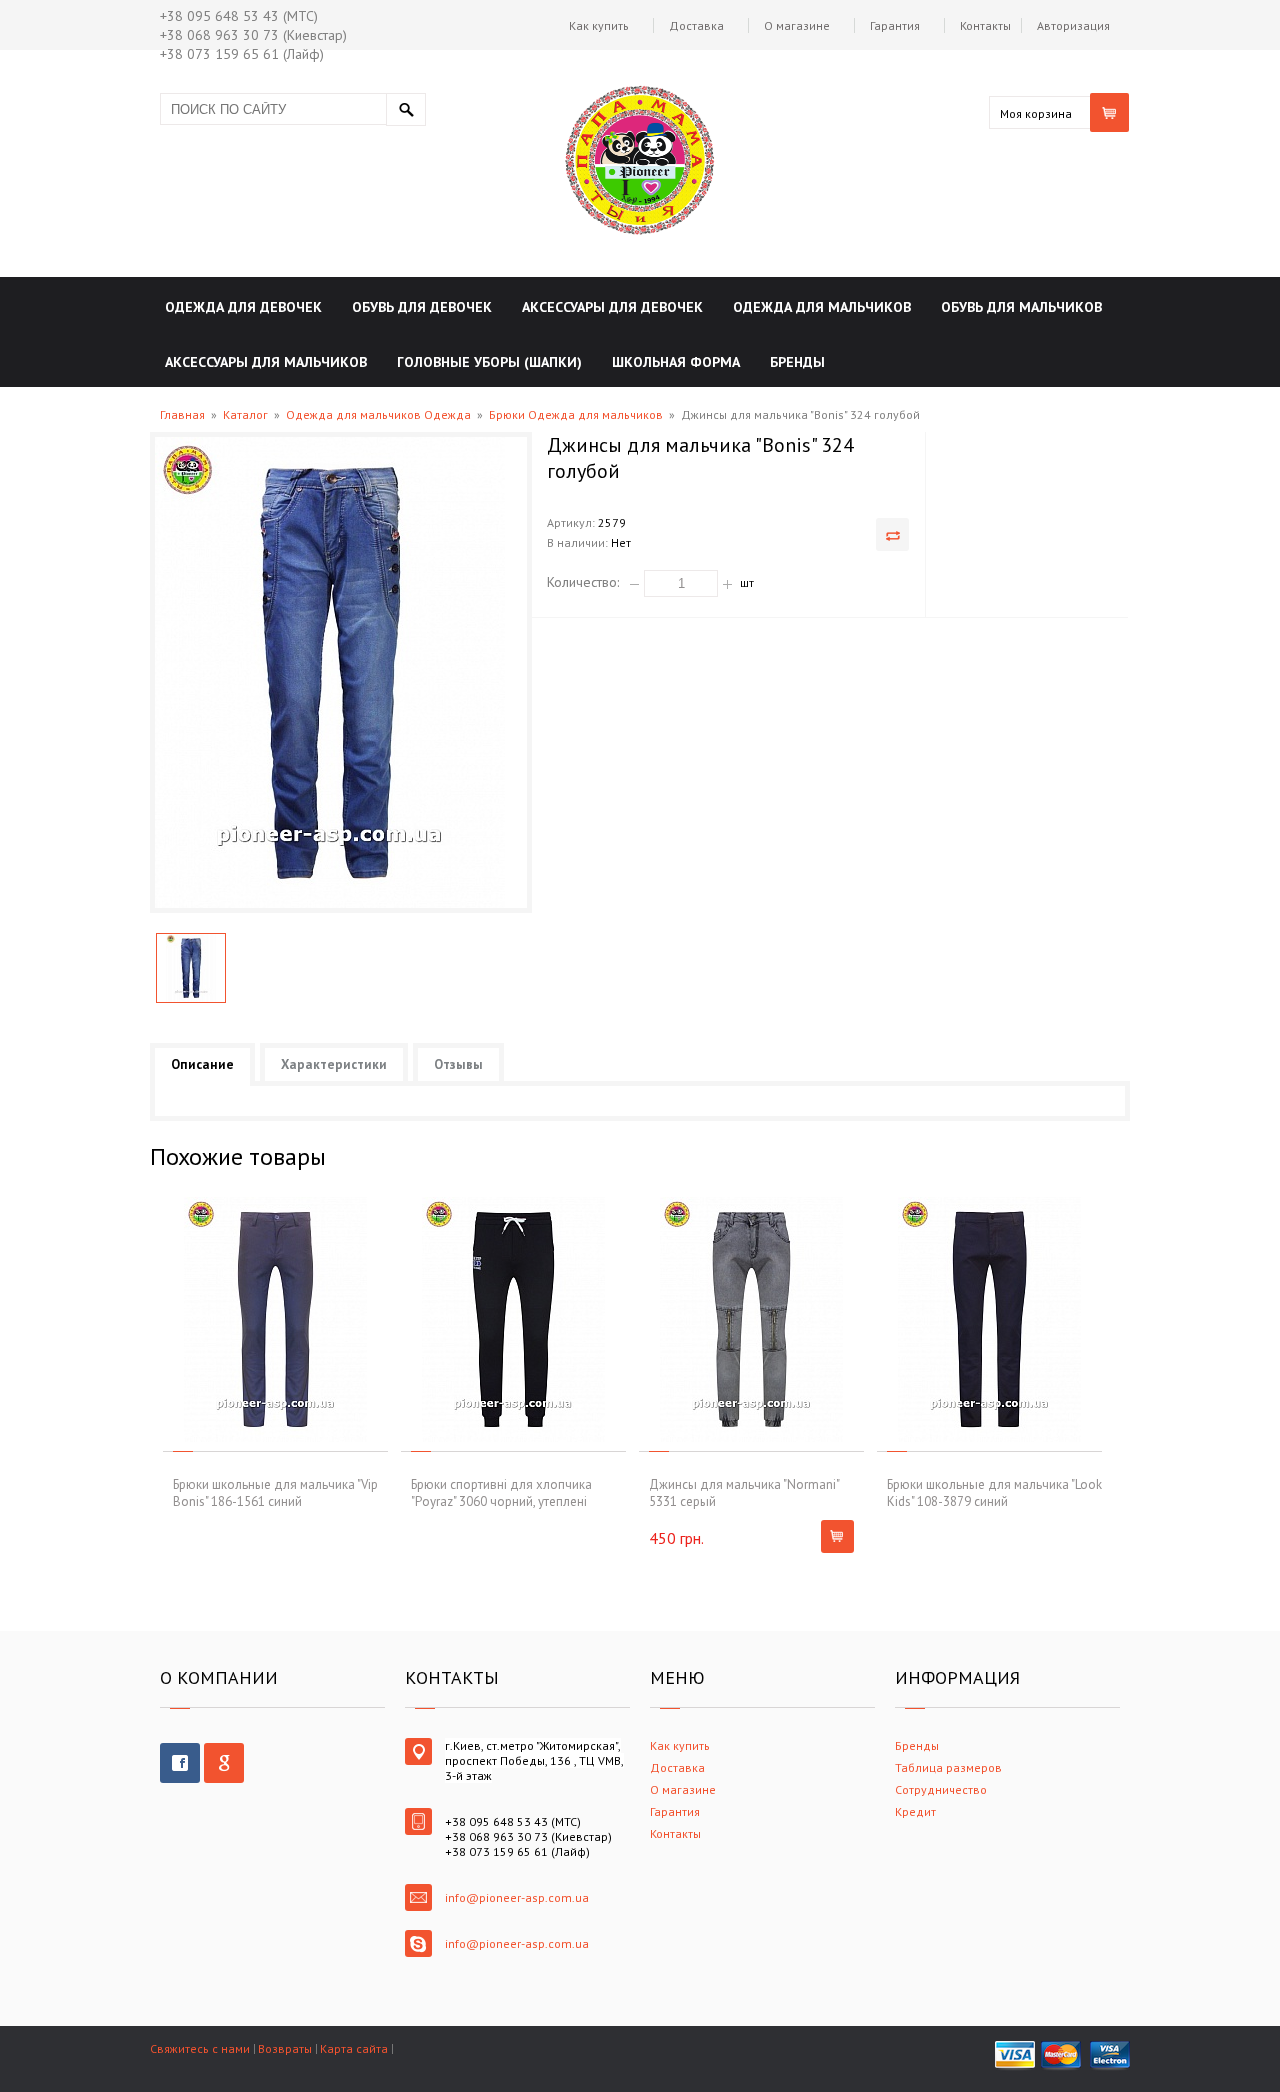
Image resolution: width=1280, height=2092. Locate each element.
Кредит (915, 1811)
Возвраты (285, 2048)
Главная (182, 414)
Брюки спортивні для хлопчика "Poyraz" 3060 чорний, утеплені (501, 1493)
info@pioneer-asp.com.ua (517, 1897)
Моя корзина (1036, 113)
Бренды (917, 1745)
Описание (202, 1064)
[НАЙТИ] (406, 109)
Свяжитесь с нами (200, 2048)
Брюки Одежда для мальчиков (576, 414)
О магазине (797, 25)
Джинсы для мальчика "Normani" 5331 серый (744, 1493)
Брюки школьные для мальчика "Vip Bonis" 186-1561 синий (275, 1493)
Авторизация (1073, 25)
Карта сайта (354, 2048)
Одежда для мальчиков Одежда (378, 414)
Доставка (696, 25)
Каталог (245, 414)
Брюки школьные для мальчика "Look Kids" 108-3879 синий (994, 1493)
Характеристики (334, 1064)
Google (224, 1763)
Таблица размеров (948, 1767)
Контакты (985, 25)
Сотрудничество (941, 1789)
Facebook (180, 1763)
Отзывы (458, 1064)
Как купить (599, 25)
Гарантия (895, 25)
